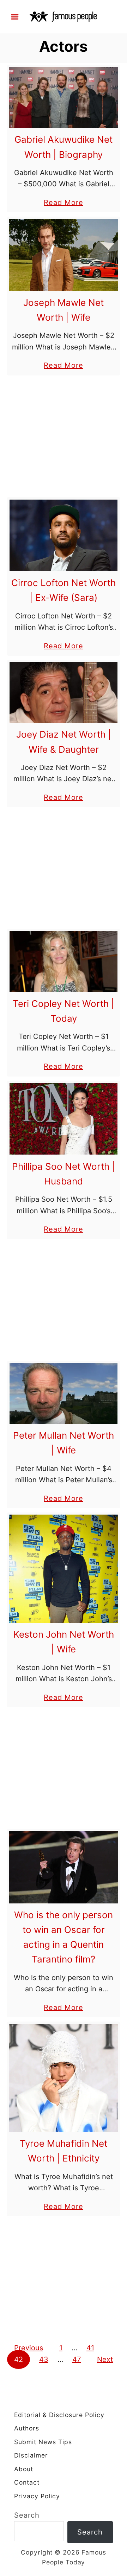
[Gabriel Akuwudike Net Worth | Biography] (64, 98)
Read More (64, 203)
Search (27, 2515)
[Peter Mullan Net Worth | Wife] (64, 1393)
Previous (29, 2348)
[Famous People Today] (64, 16)
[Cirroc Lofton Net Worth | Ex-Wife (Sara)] (64, 535)
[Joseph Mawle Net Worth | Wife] (64, 255)
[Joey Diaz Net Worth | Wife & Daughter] (64, 692)
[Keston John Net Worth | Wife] (64, 1569)
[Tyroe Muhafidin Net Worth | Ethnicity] (64, 2078)
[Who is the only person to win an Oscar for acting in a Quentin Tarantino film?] (64, 1867)
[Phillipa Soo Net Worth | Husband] (64, 1119)
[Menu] (15, 17)
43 (44, 2359)
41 (90, 2348)
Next (105, 2359)
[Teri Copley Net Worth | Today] (64, 961)
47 (77, 2359)
